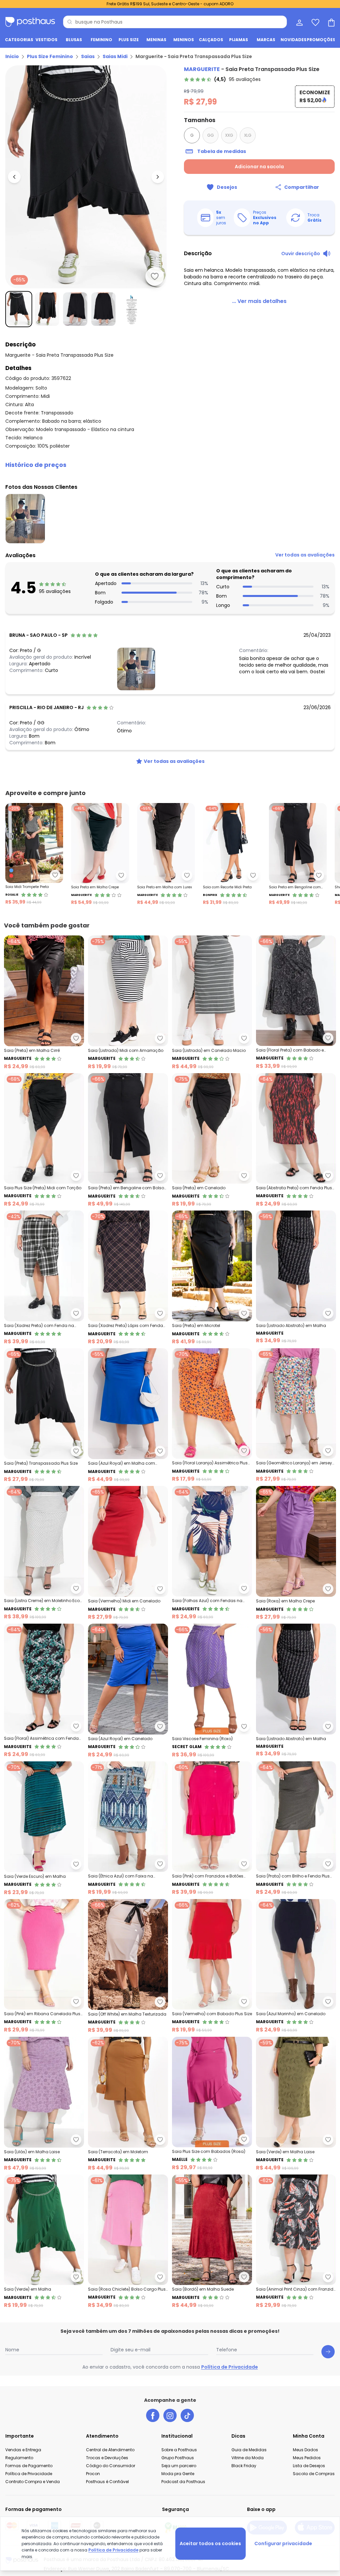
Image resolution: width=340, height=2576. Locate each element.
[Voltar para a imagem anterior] (14, 177)
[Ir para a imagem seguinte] (158, 177)
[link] (222, 79)
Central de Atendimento (110, 2450)
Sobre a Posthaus (179, 2450)
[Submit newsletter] (328, 2352)
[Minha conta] (299, 22)
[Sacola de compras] (331, 22)
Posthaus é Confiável (107, 2482)
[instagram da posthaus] (170, 2415)
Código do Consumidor (111, 2466)
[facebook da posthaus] (153, 2415)
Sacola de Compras (314, 2474)
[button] (170, 465)
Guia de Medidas (249, 2450)
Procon (93, 2474)
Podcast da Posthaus (183, 2482)
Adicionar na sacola (259, 167)
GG (211, 135)
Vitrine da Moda (248, 2458)
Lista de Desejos (309, 2466)
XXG (229, 135)
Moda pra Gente (178, 2474)
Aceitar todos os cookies (210, 2543)
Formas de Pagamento (29, 2466)
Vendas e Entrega (23, 2450)
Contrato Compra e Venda (33, 2482)
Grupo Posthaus (178, 2458)
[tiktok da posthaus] (187, 2415)
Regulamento (19, 2458)
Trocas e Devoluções (107, 2458)
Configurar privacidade (283, 2543)
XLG (248, 135)
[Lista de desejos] (315, 22)
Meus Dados (305, 2450)
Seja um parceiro (179, 2466)
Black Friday (244, 2466)
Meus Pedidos (307, 2458)
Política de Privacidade (230, 2367)
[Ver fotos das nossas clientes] (136, 669)
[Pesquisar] (70, 22)
